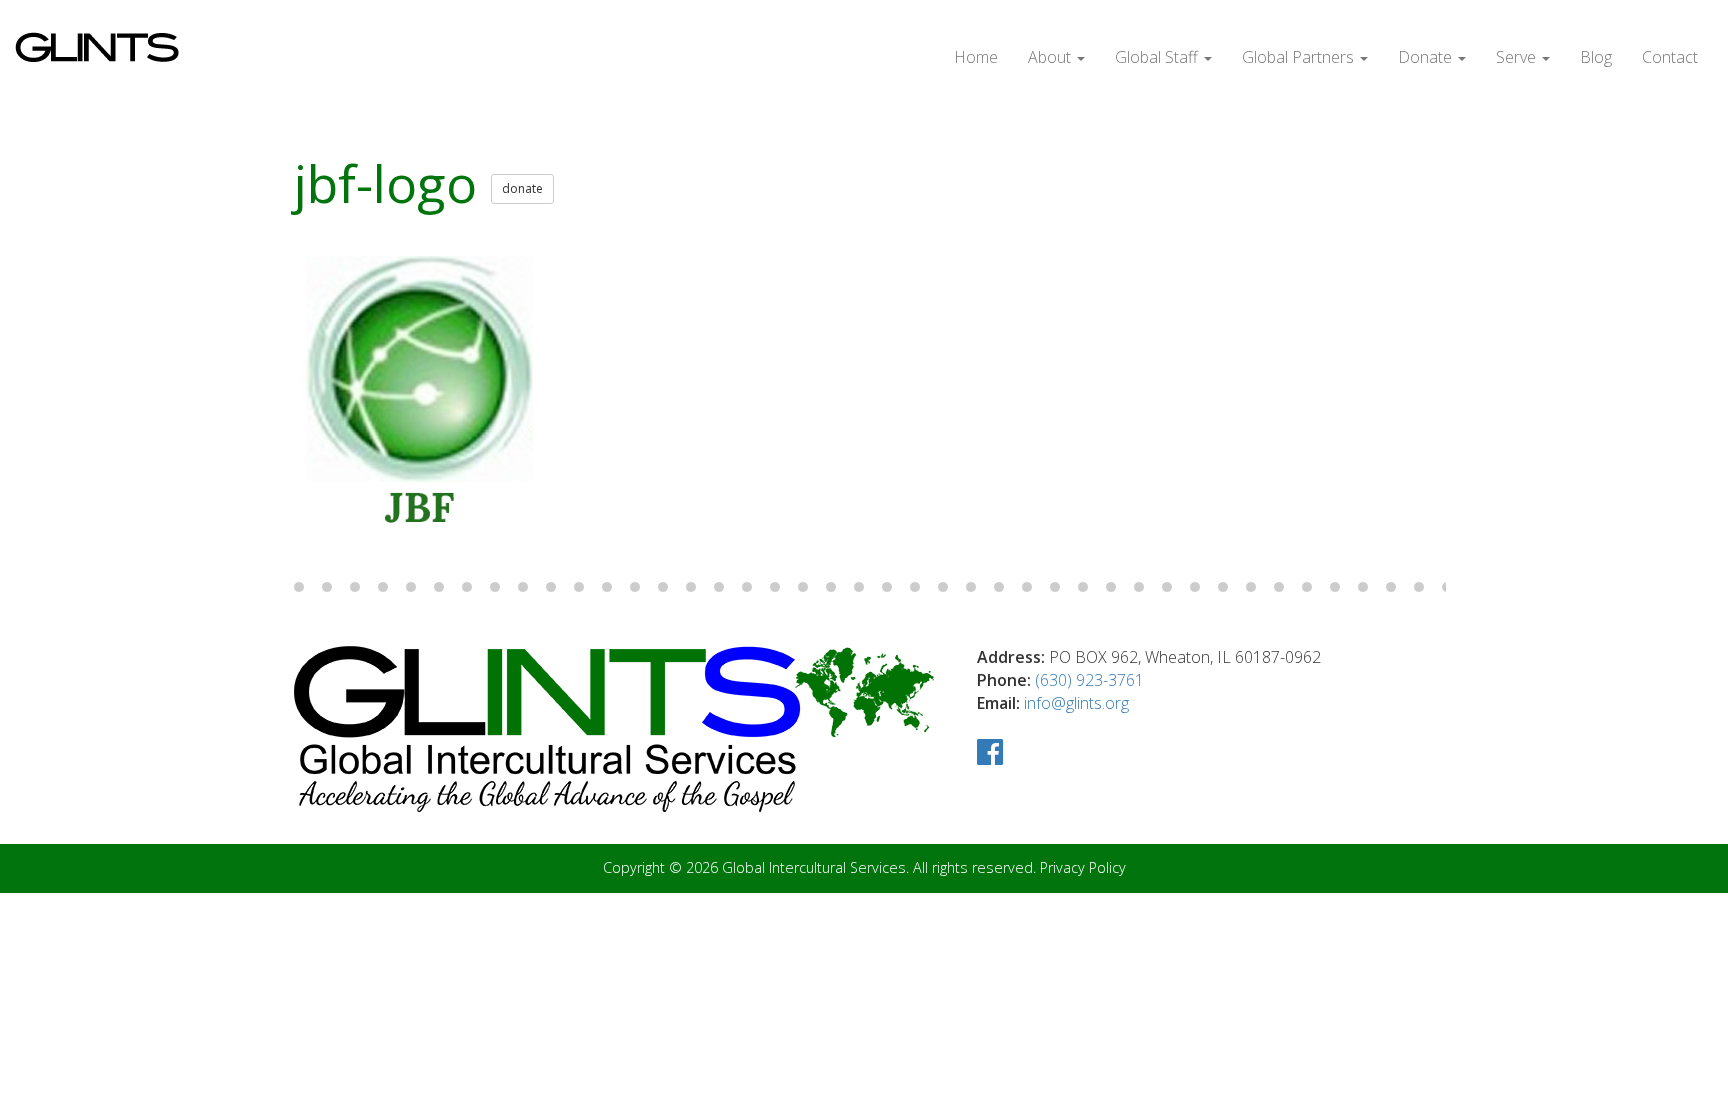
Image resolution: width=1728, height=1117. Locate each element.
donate (522, 188)
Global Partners (1300, 57)
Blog (1596, 57)
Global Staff (1158, 57)
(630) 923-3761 (1089, 680)
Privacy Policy (1083, 867)
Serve (1518, 57)
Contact (1670, 57)
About (1051, 57)
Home (976, 57)
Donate (1427, 57)
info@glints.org (1076, 703)
